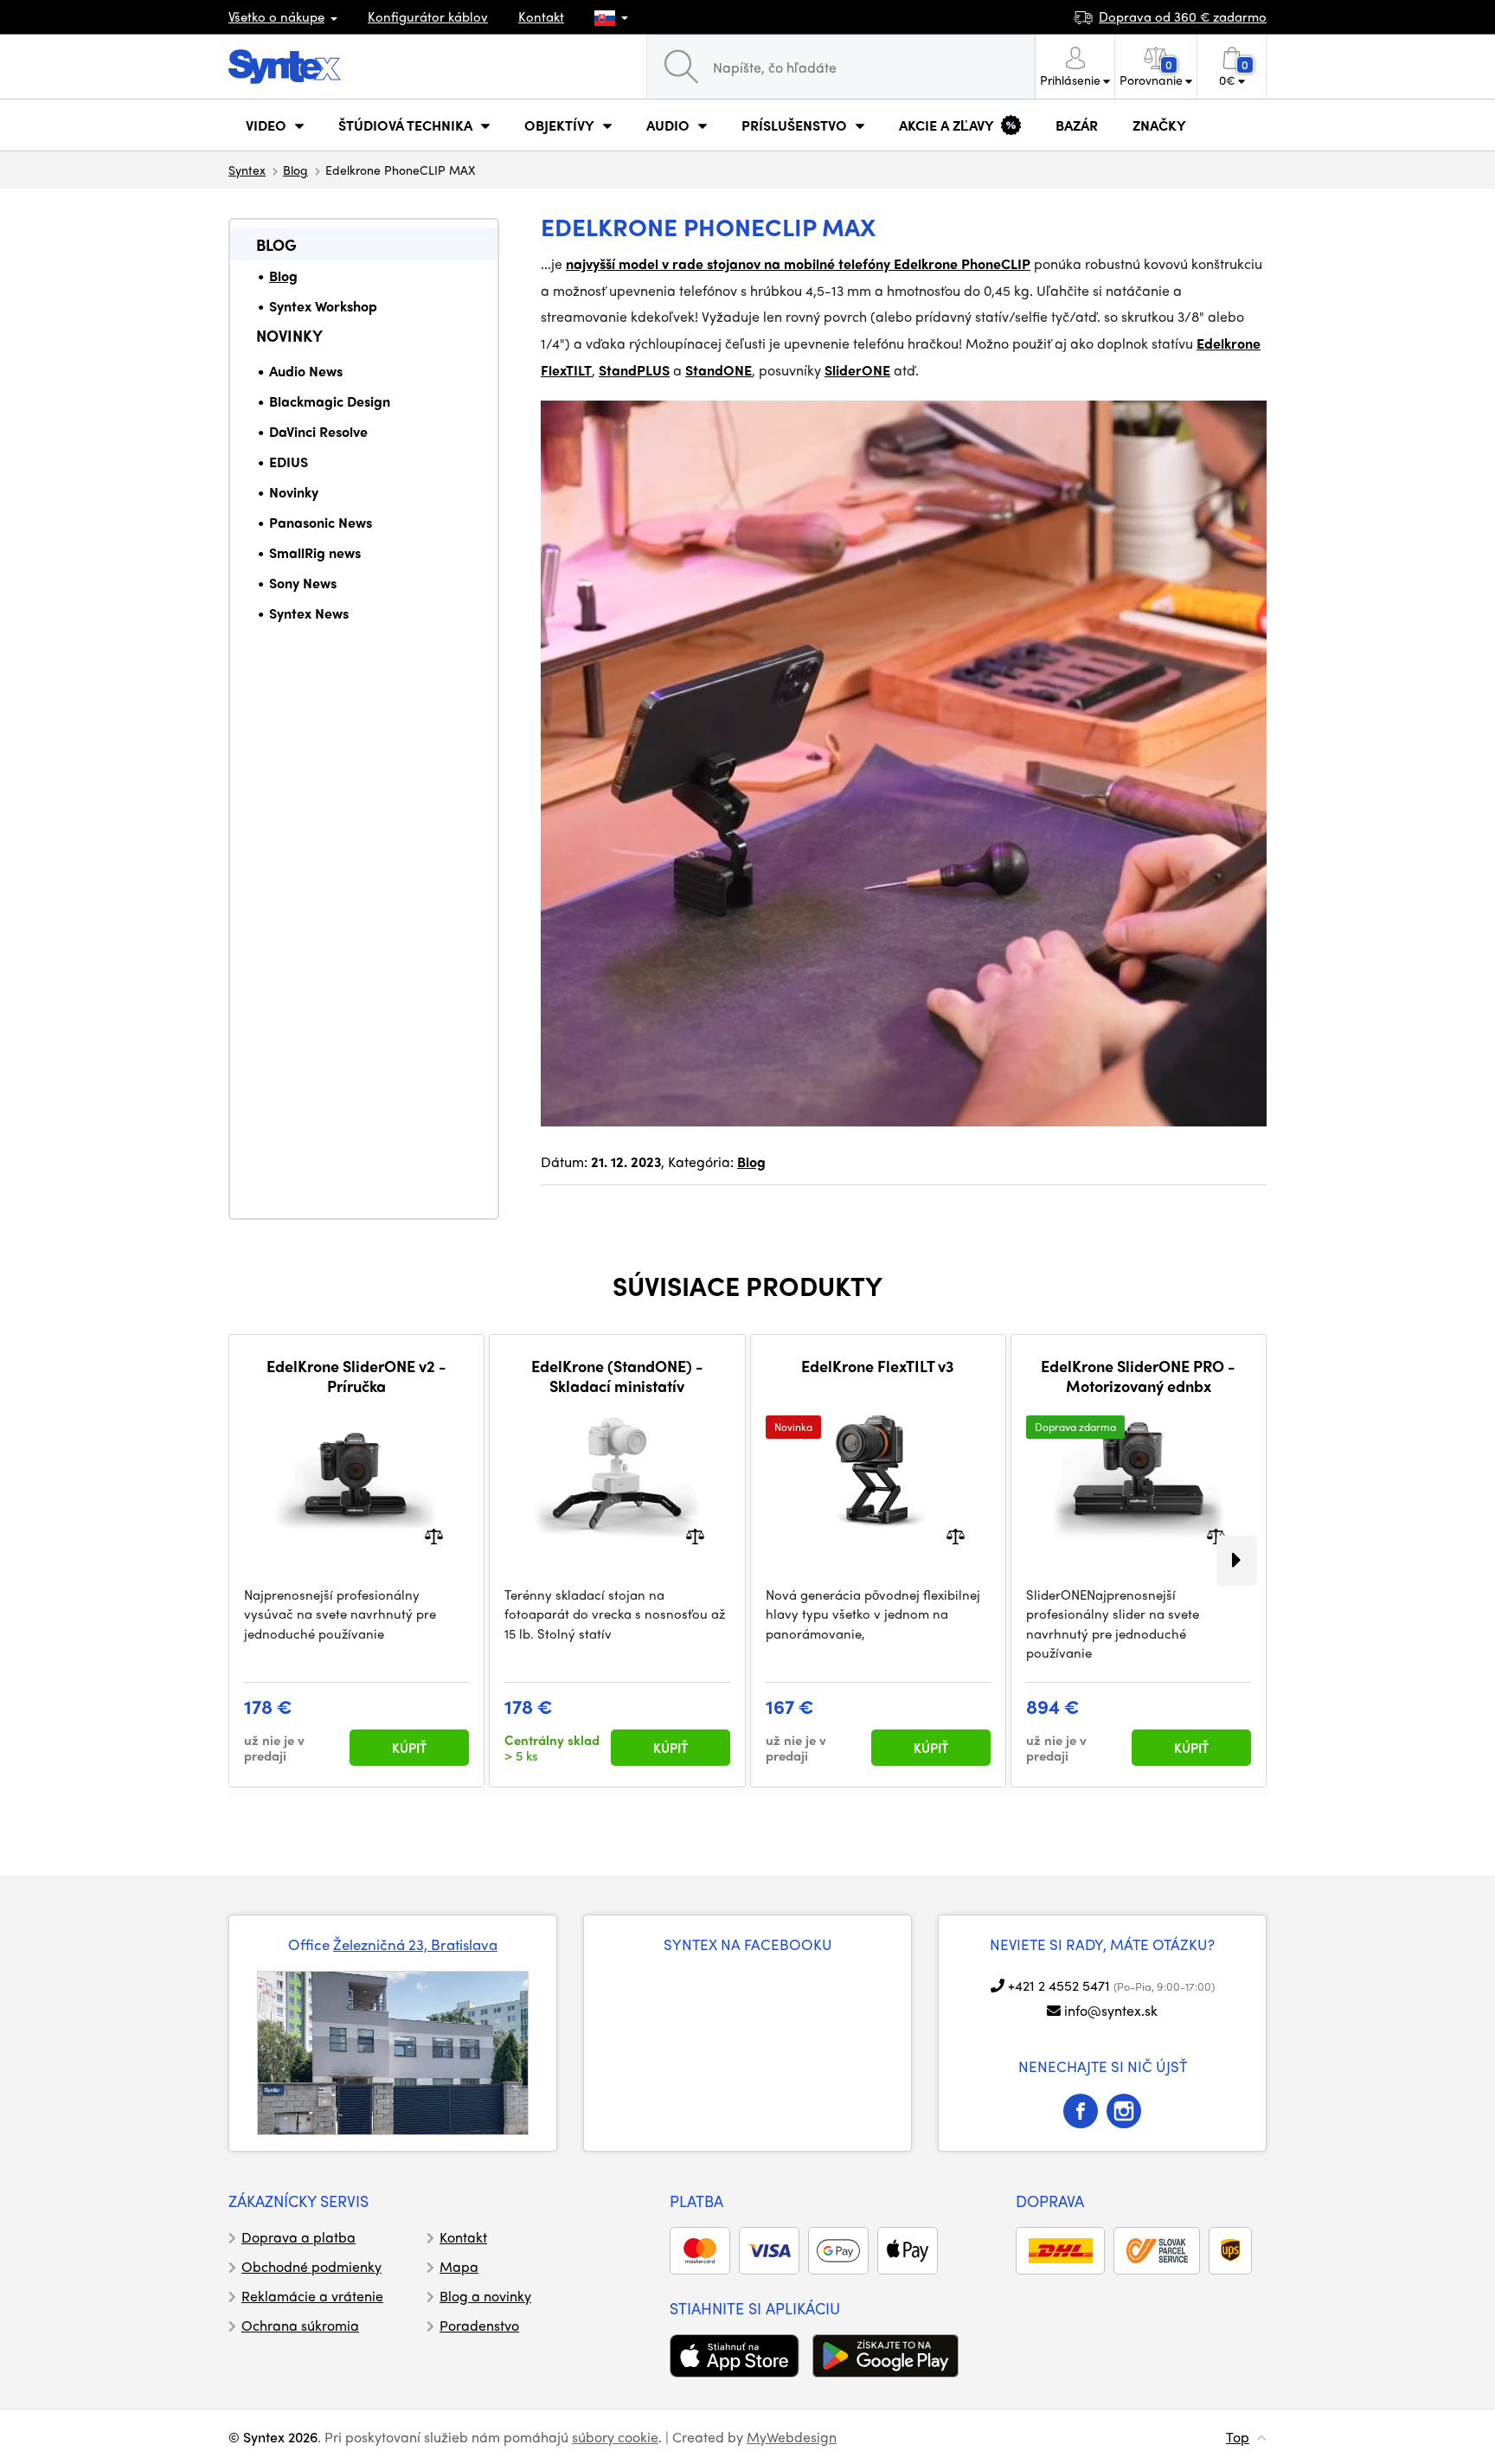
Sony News (303, 583)
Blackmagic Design (330, 401)
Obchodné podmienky (311, 2266)
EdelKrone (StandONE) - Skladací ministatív (617, 1376)
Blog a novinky (485, 2296)
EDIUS (289, 462)
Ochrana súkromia (300, 2325)
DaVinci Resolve (318, 431)
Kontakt (541, 16)
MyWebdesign (792, 2437)
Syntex (247, 170)
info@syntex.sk (1111, 2010)
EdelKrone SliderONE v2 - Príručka (356, 1376)
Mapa (459, 2266)
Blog (295, 170)
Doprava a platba (298, 2237)
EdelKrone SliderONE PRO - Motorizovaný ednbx (1138, 1376)
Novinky (289, 335)
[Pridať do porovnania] (434, 1534)
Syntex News (309, 613)
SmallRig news (315, 552)
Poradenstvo (479, 2325)
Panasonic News (321, 522)
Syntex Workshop (323, 306)
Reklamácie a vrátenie (312, 2296)
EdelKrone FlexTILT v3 (878, 1366)
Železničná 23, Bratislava (415, 1944)
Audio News (306, 371)
